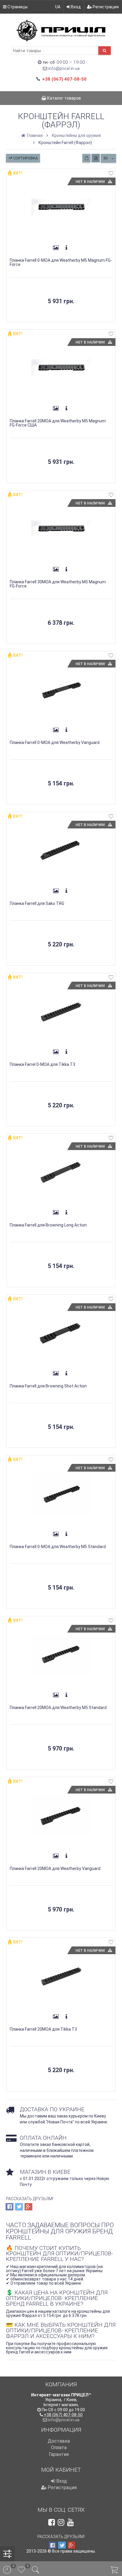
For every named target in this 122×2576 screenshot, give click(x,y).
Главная (34, 135)
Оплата (59, 2448)
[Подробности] (66, 248)
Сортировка (25, 158)
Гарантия (59, 2454)
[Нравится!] (111, 174)
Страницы (17, 7)
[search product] (105, 51)
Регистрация (105, 7)
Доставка (59, 2441)
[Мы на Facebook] (52, 2522)
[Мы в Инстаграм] (61, 2522)
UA (58, 7)
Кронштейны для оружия (76, 135)
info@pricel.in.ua (64, 68)
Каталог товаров (64, 98)
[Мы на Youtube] (70, 2522)
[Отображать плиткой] (86, 158)
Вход (76, 7)
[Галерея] (56, 248)
